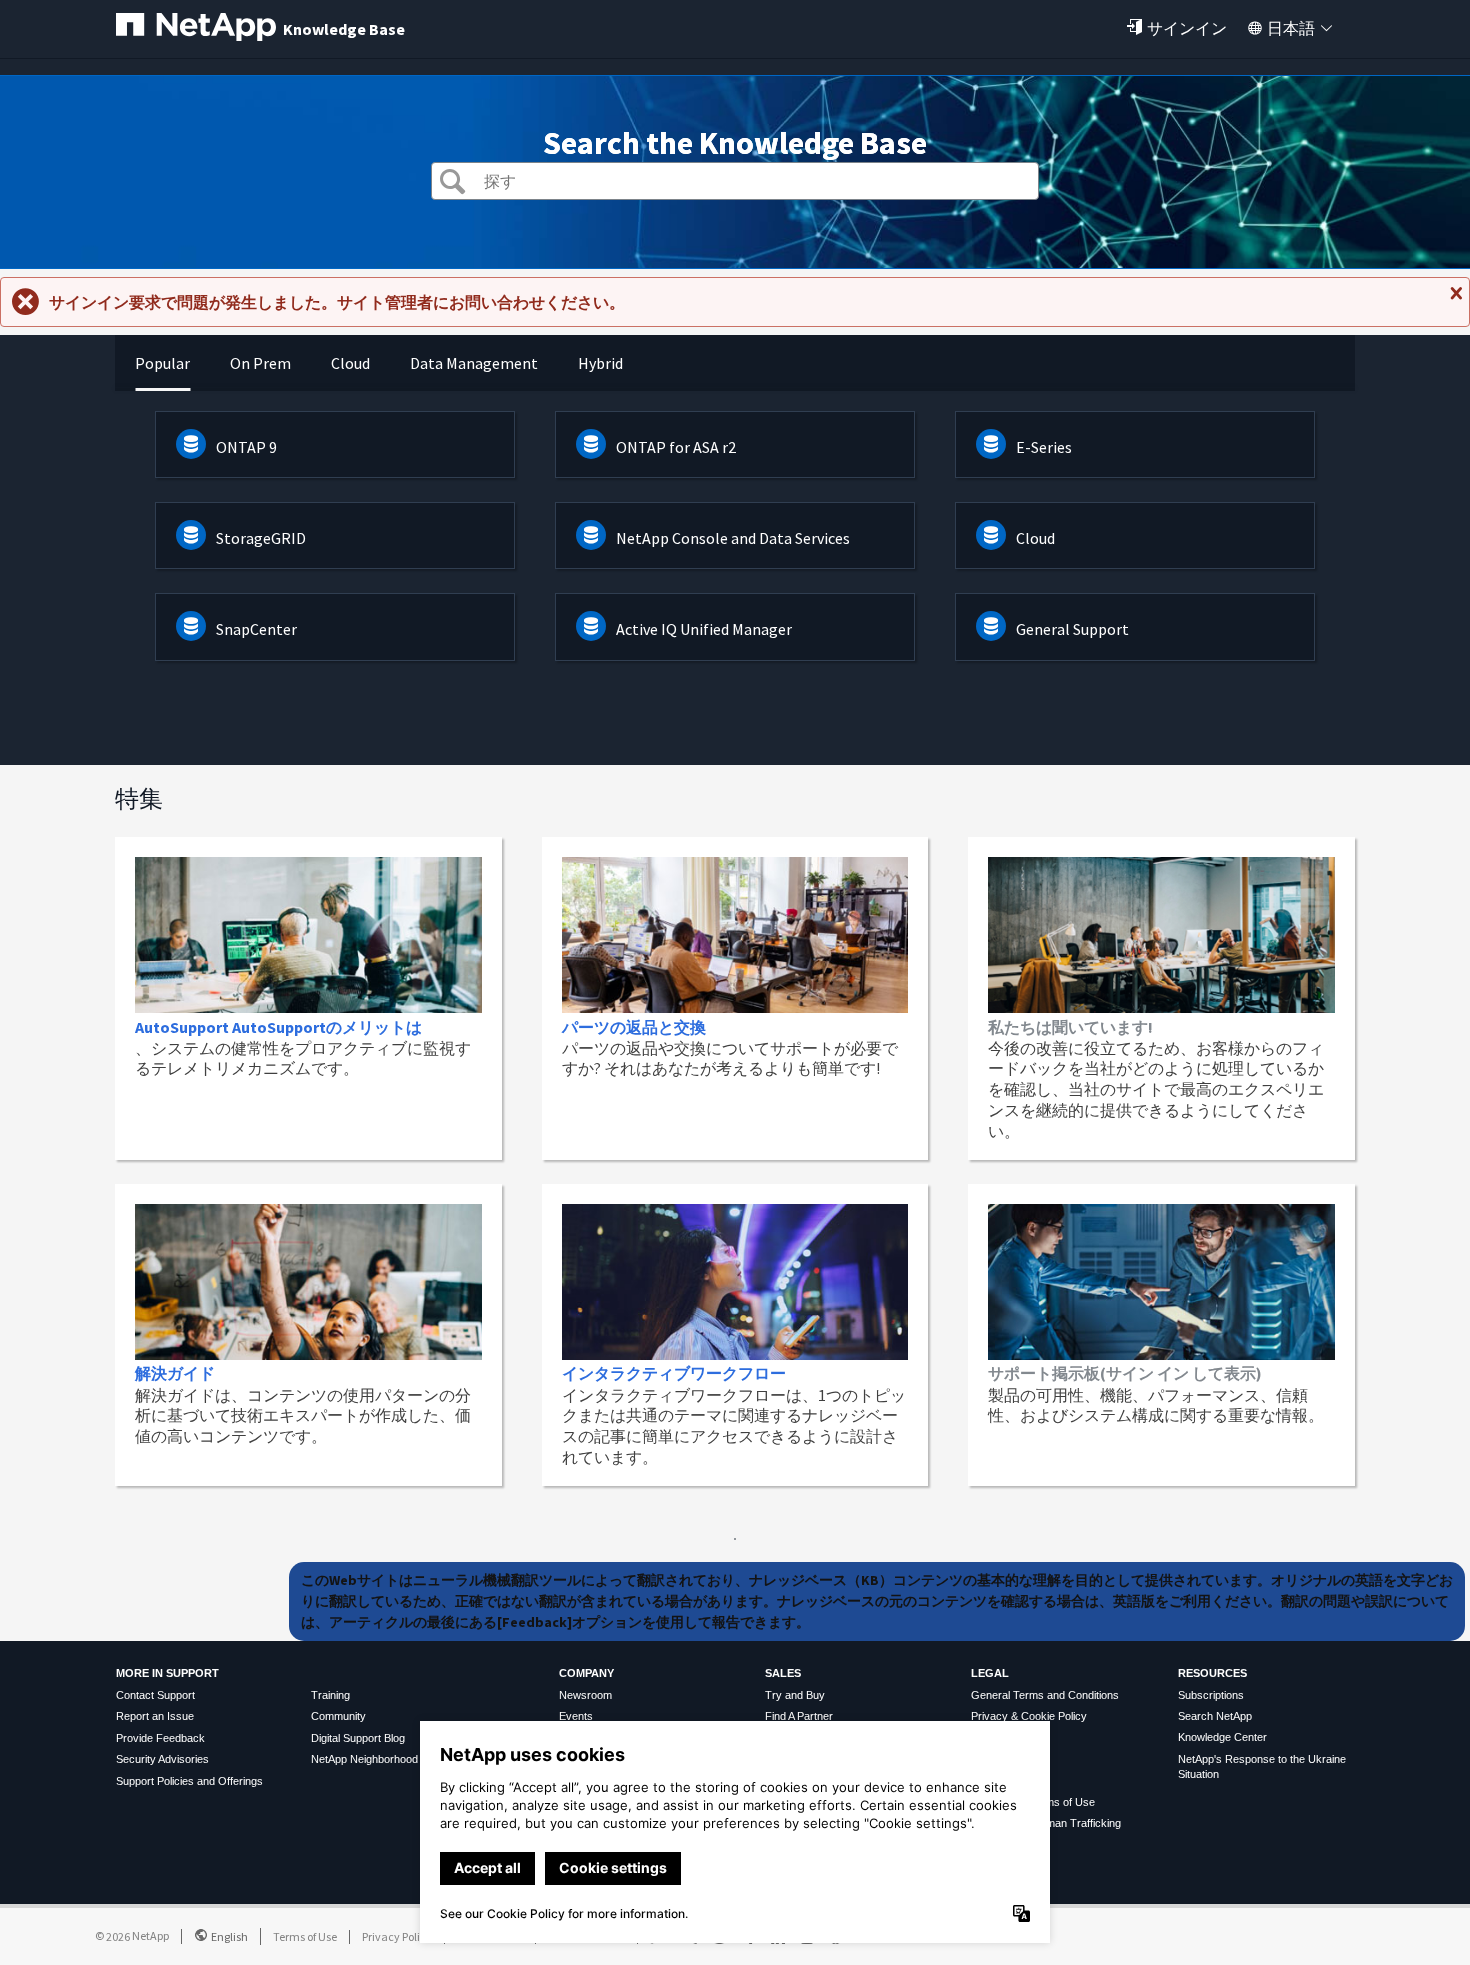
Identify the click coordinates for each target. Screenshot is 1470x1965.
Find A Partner (799, 1716)
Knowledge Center (1222, 1737)
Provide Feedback (160, 1738)
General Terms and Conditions (1045, 1695)
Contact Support (155, 1695)
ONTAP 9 (246, 447)
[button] (452, 183)
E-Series (1044, 447)
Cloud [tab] (350, 363)
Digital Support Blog (358, 1738)
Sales (783, 1673)
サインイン (1187, 28)
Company (586, 1673)
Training (330, 1695)
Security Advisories (162, 1759)
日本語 (1291, 28)
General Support (1072, 629)
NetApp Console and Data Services (733, 538)
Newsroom (585, 1695)
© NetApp (132, 1935)
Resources (1212, 1673)
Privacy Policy (397, 1936)
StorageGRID (261, 538)
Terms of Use (305, 1936)
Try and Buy (795, 1695)
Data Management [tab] (474, 363)
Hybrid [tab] (600, 363)
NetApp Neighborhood (364, 1759)
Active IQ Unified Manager (704, 629)
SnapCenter (256, 629)
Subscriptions (1211, 1695)
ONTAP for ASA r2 (676, 447)
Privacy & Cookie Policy (1029, 1716)
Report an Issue (155, 1716)
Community (338, 1716)
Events (576, 1716)
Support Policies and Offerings (189, 1781)
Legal (990, 1673)
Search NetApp (1215, 1716)
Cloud (1035, 538)
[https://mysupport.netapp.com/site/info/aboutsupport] (735, 1534)
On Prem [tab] (260, 363)
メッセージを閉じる (1454, 301)
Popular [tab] (162, 363)
